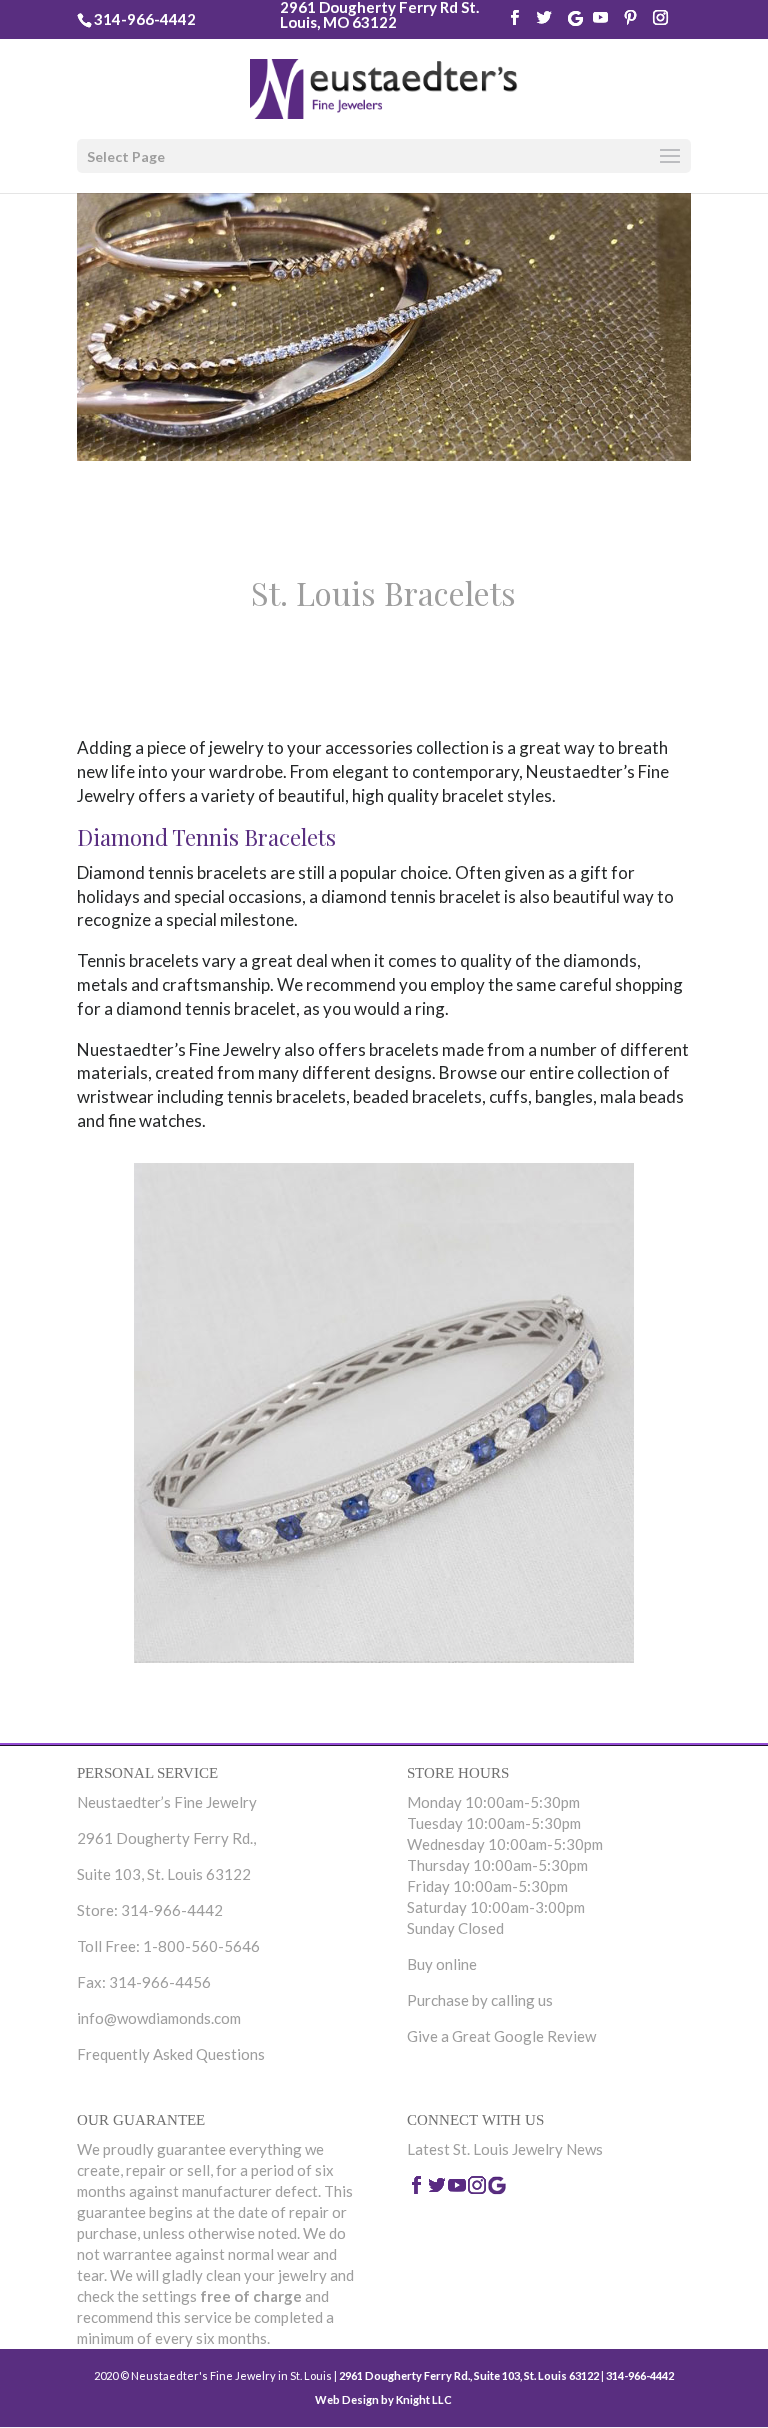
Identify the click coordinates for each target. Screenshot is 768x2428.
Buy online (442, 1964)
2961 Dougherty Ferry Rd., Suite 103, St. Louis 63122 (469, 2375)
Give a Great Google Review (501, 2036)
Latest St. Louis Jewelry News (505, 2149)
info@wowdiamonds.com (159, 2018)
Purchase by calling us (480, 2000)
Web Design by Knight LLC (383, 2399)
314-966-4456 (160, 1982)
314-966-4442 (145, 19)
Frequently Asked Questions (171, 2054)
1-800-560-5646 (201, 1946)
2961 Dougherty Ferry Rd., (166, 1838)
